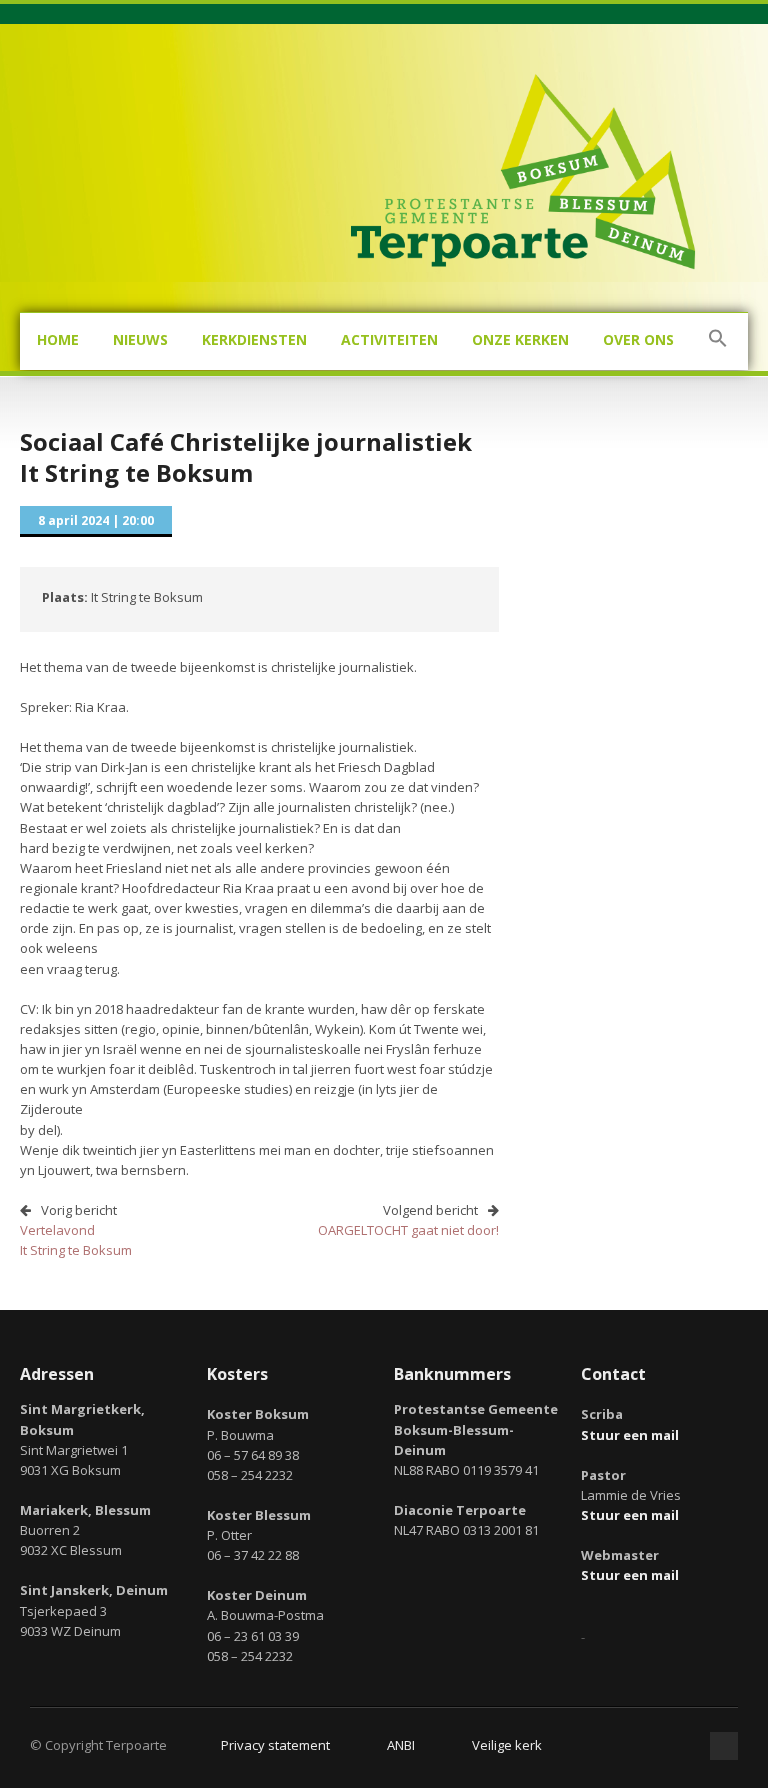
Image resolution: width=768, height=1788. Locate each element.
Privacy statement (275, 1745)
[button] (718, 341)
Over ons (638, 339)
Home (58, 339)
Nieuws (140, 339)
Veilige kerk (507, 1745)
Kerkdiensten (254, 339)
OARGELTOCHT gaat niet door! (408, 1230)
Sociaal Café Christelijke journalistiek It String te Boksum (246, 457)
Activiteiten (389, 339)
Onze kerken (520, 339)
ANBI (401, 1745)
